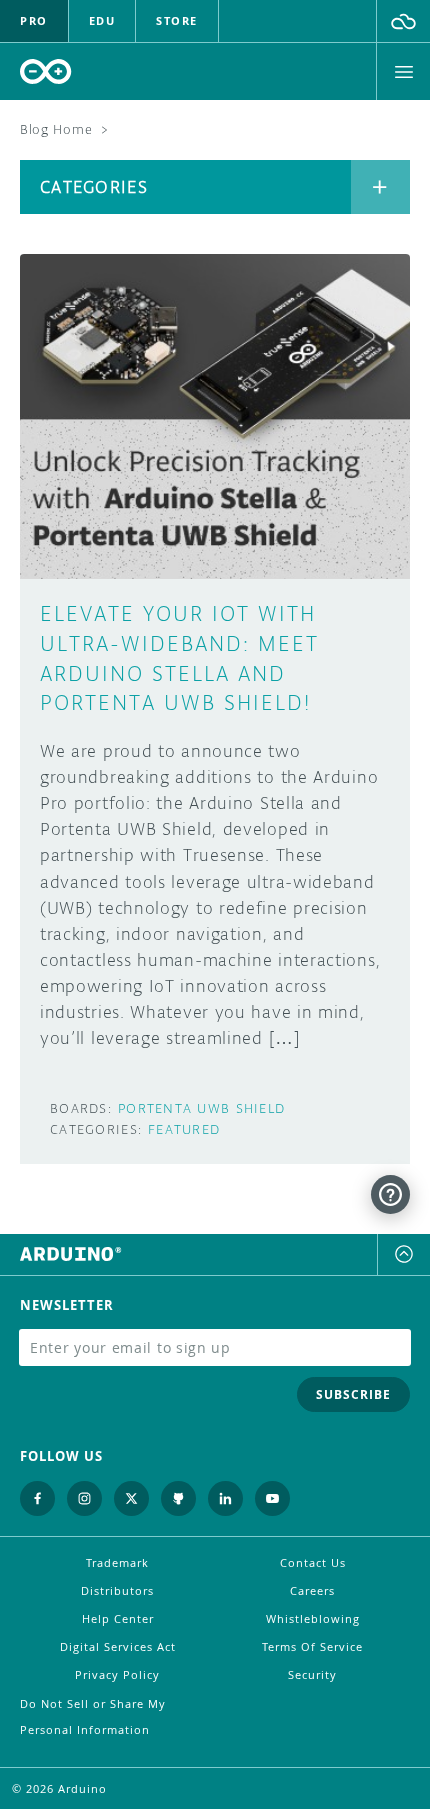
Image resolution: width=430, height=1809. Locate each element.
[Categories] (380, 187)
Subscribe (353, 1394)
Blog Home (56, 129)
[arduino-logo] (46, 71)
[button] (403, 21)
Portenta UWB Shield (201, 1108)
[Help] (390, 1194)
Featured (184, 1129)
